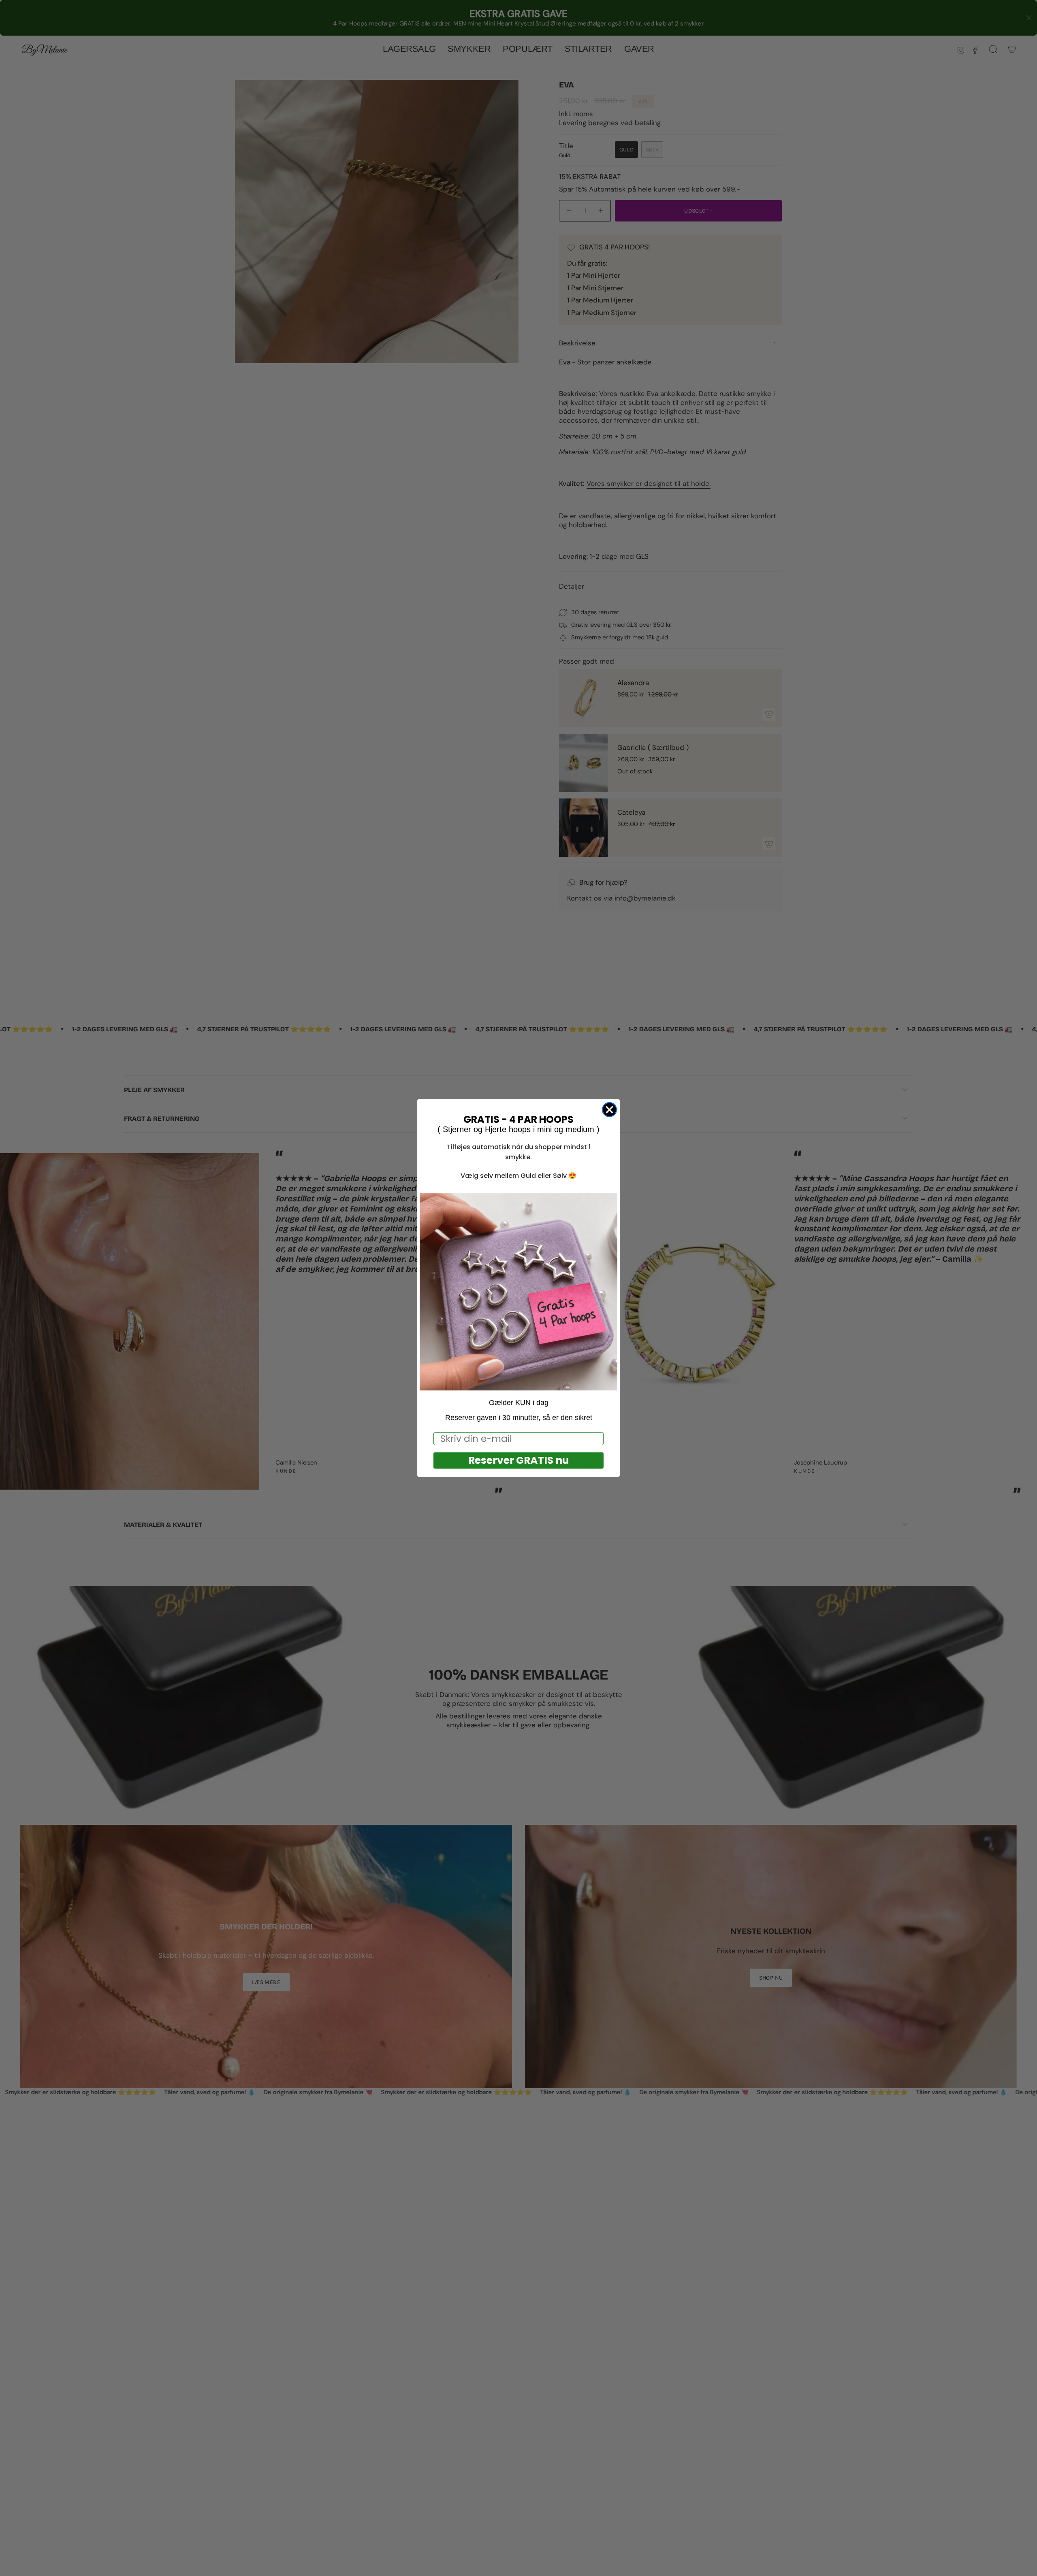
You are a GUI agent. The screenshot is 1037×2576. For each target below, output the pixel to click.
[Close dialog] (609, 1110)
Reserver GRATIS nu (519, 1460)
